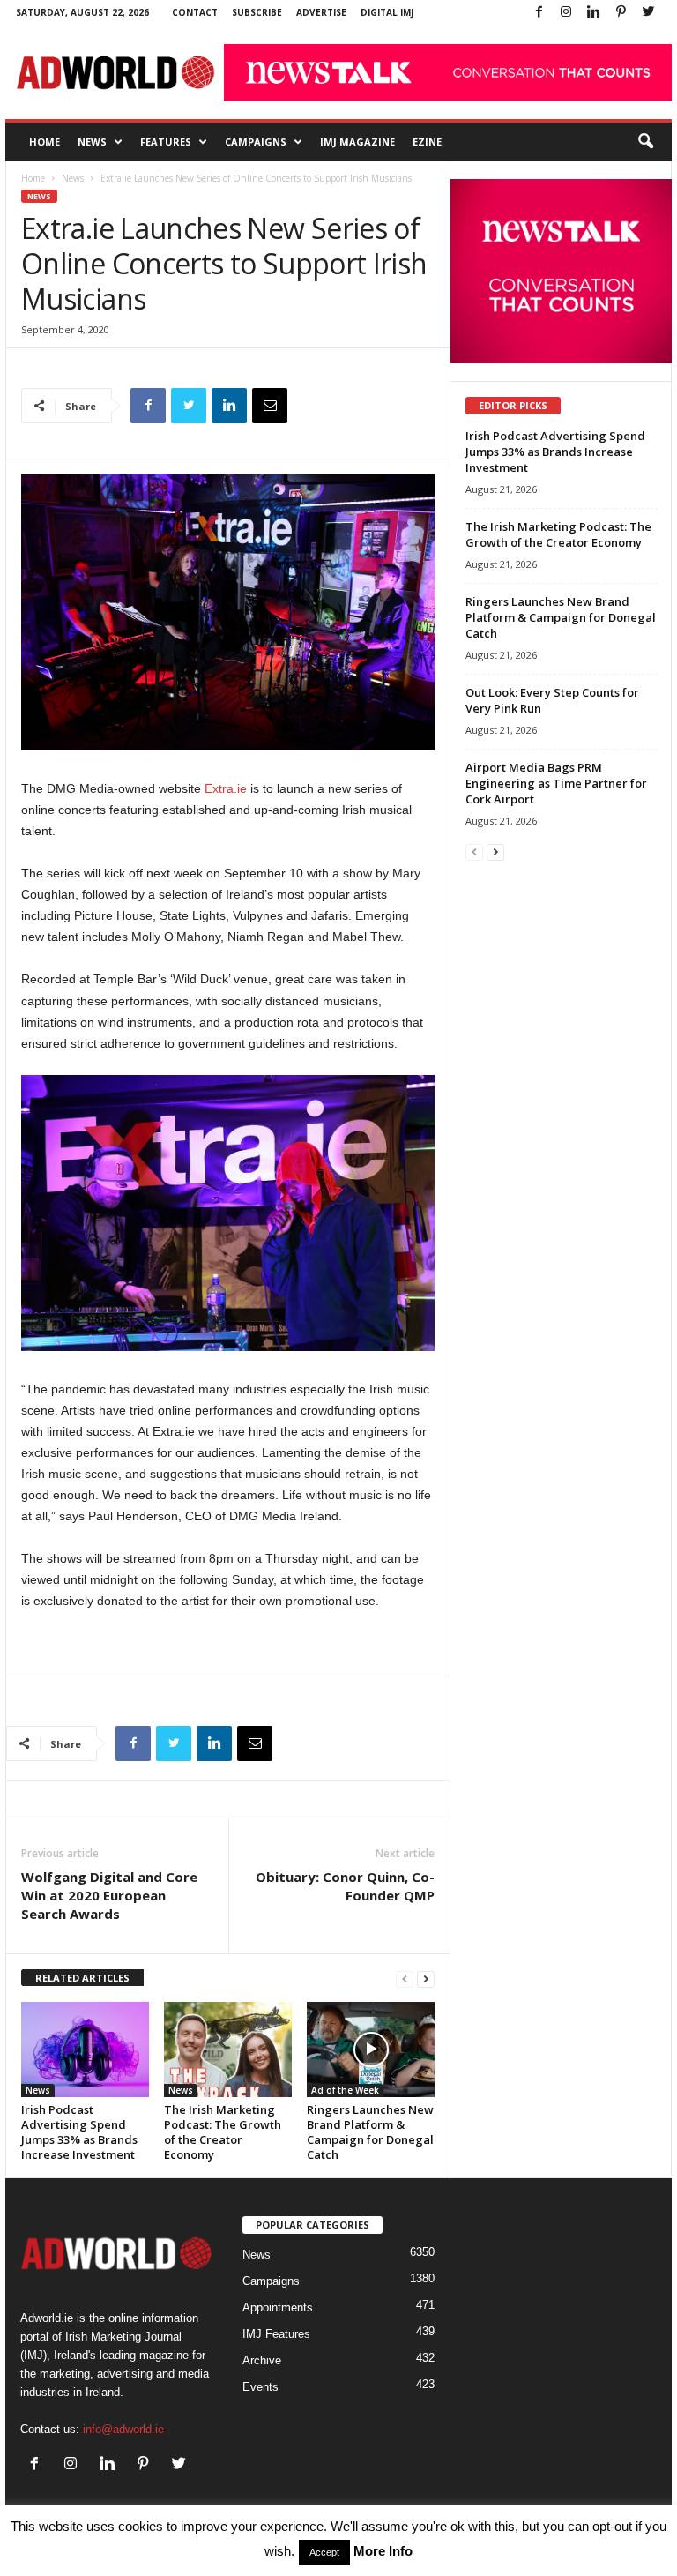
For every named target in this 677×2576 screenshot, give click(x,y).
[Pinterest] (621, 13)
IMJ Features (276, 2334)
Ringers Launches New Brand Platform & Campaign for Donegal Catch (370, 2132)
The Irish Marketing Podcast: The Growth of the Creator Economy (223, 2132)
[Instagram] (566, 13)
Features (166, 142)
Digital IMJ (387, 12)
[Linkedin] (593, 13)
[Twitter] (648, 13)
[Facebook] (539, 13)
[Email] (270, 406)
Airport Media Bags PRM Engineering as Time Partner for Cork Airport (556, 783)
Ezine (427, 142)
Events (260, 2387)
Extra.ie (226, 788)
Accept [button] (324, 2552)
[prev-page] (405, 1979)
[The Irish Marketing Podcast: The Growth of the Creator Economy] (228, 2050)
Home (45, 142)
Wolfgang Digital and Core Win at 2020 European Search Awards (109, 1895)
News (92, 142)
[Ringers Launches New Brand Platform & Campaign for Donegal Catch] (371, 2050)
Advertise (321, 12)
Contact (195, 12)
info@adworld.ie (123, 2429)
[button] (645, 142)
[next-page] (426, 1979)
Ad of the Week (345, 2090)
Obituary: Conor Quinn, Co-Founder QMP (345, 1886)
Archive (262, 2360)
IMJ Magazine (357, 142)
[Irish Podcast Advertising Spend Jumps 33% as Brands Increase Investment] (85, 2050)
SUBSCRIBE (257, 12)
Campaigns (256, 142)
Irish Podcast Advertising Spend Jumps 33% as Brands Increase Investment (79, 2132)
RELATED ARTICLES (82, 1978)
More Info (383, 2551)
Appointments (278, 2307)
